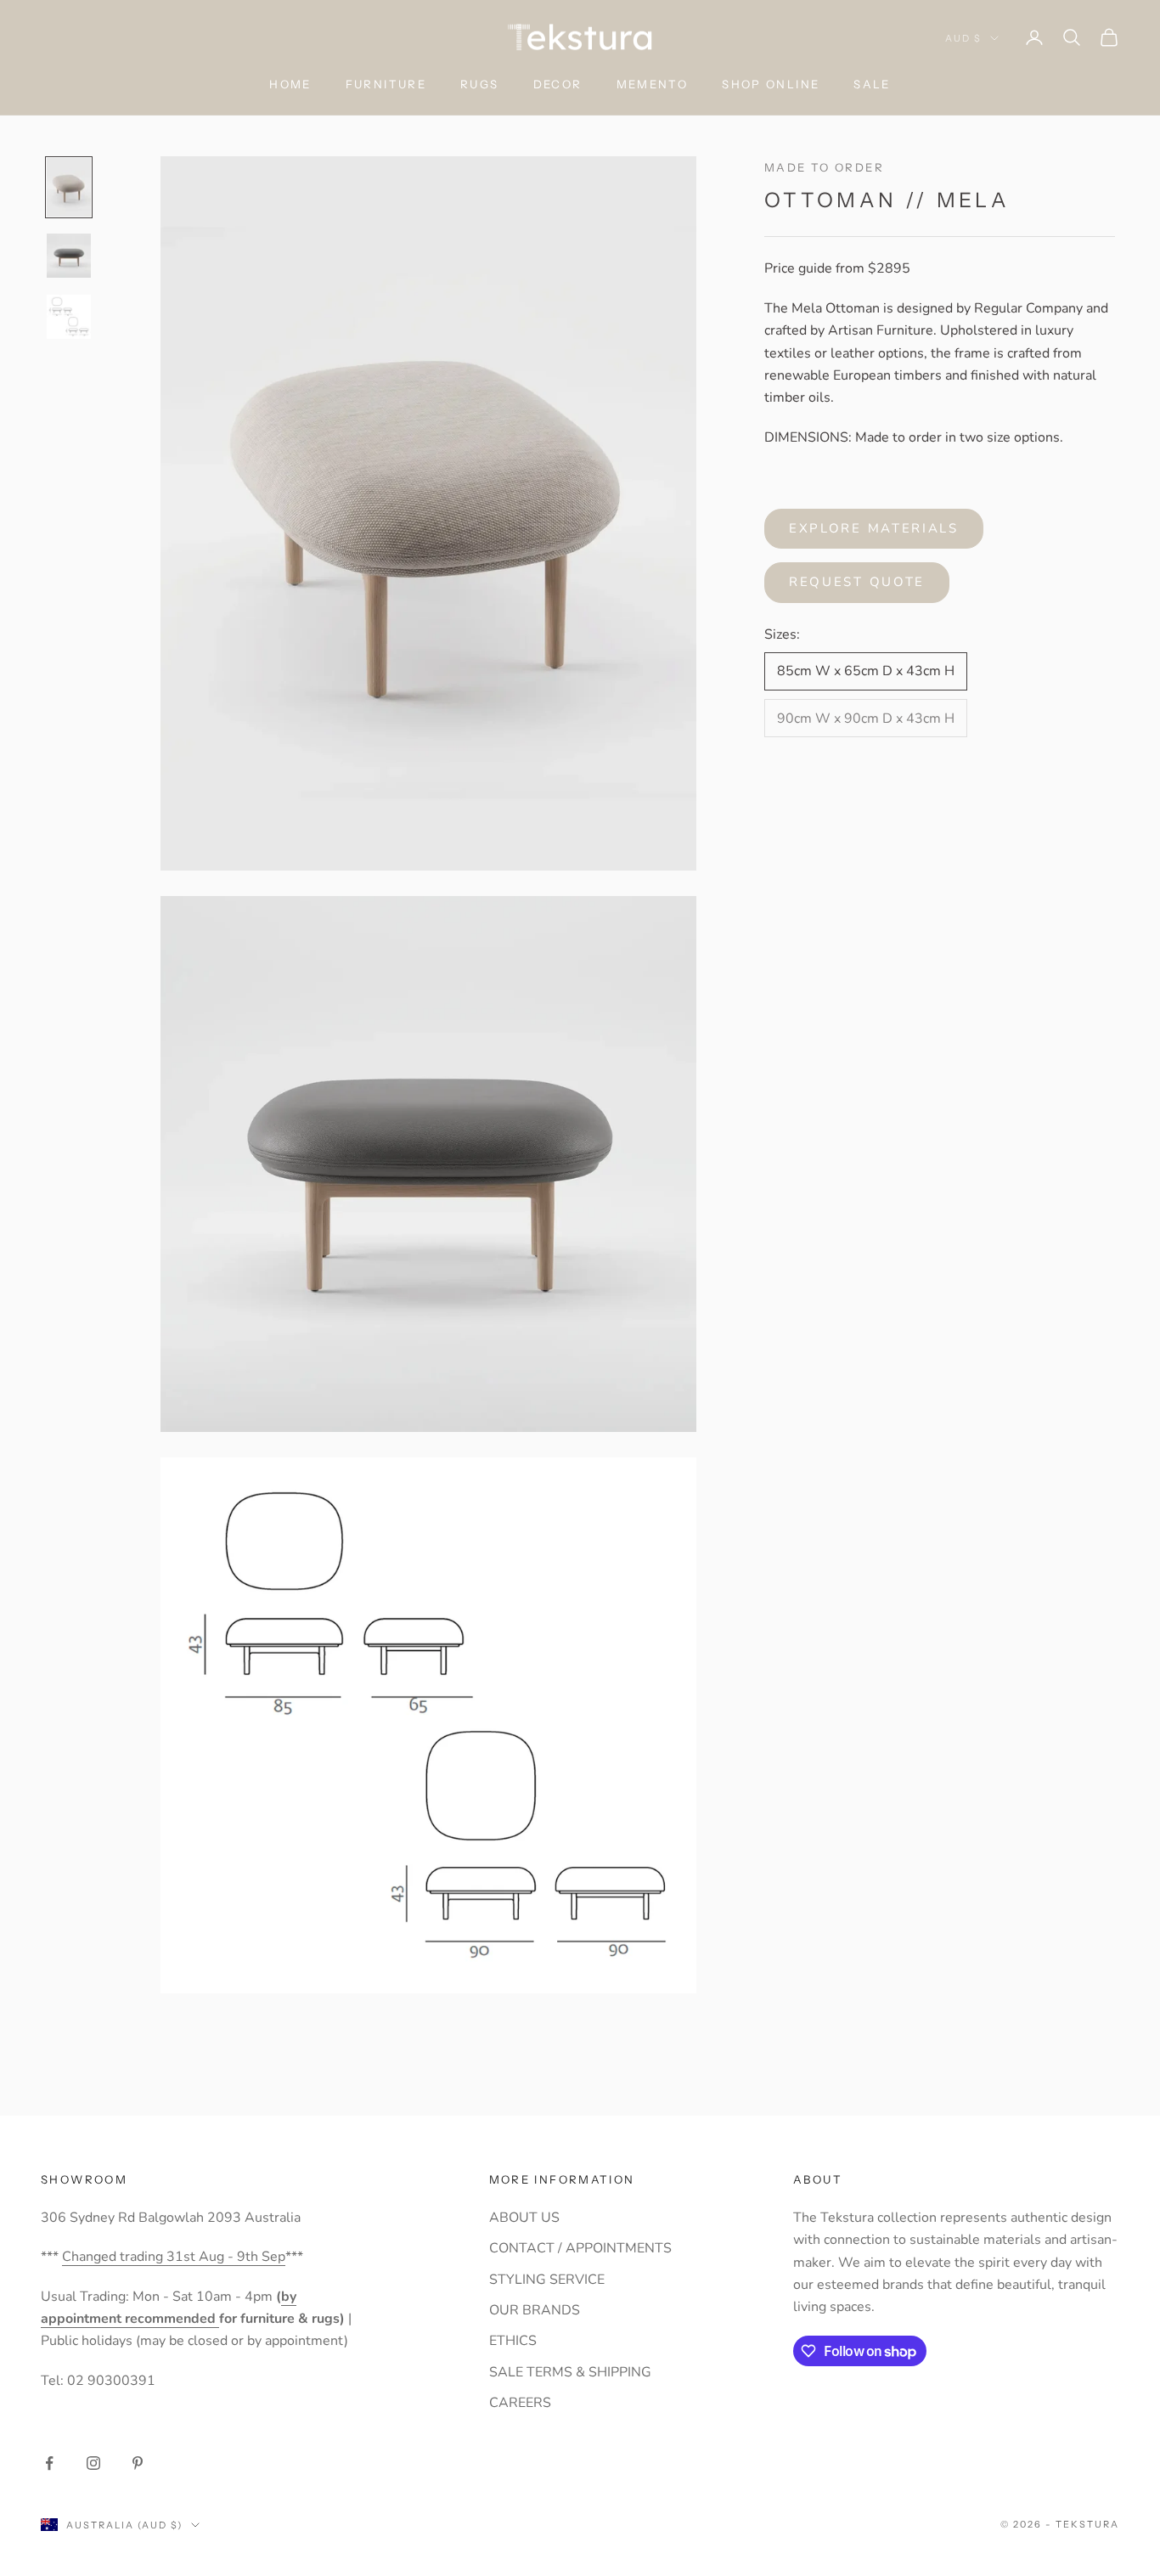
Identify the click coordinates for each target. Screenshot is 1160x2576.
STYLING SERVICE (547, 2280)
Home (290, 84)
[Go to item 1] (69, 188)
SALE (872, 84)
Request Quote (857, 582)
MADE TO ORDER (824, 167)
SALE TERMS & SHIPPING (570, 2372)
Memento (653, 84)
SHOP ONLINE (771, 84)
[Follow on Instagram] (93, 2463)
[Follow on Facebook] (49, 2463)
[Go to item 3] (69, 317)
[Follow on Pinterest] (138, 2463)
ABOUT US (524, 2218)
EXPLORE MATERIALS (874, 528)
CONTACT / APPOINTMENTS (580, 2248)
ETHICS (513, 2341)
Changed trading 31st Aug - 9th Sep (174, 2257)
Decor (558, 84)
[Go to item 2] (69, 256)
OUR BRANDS (535, 2310)
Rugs (480, 84)
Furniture (386, 84)
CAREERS (520, 2403)
